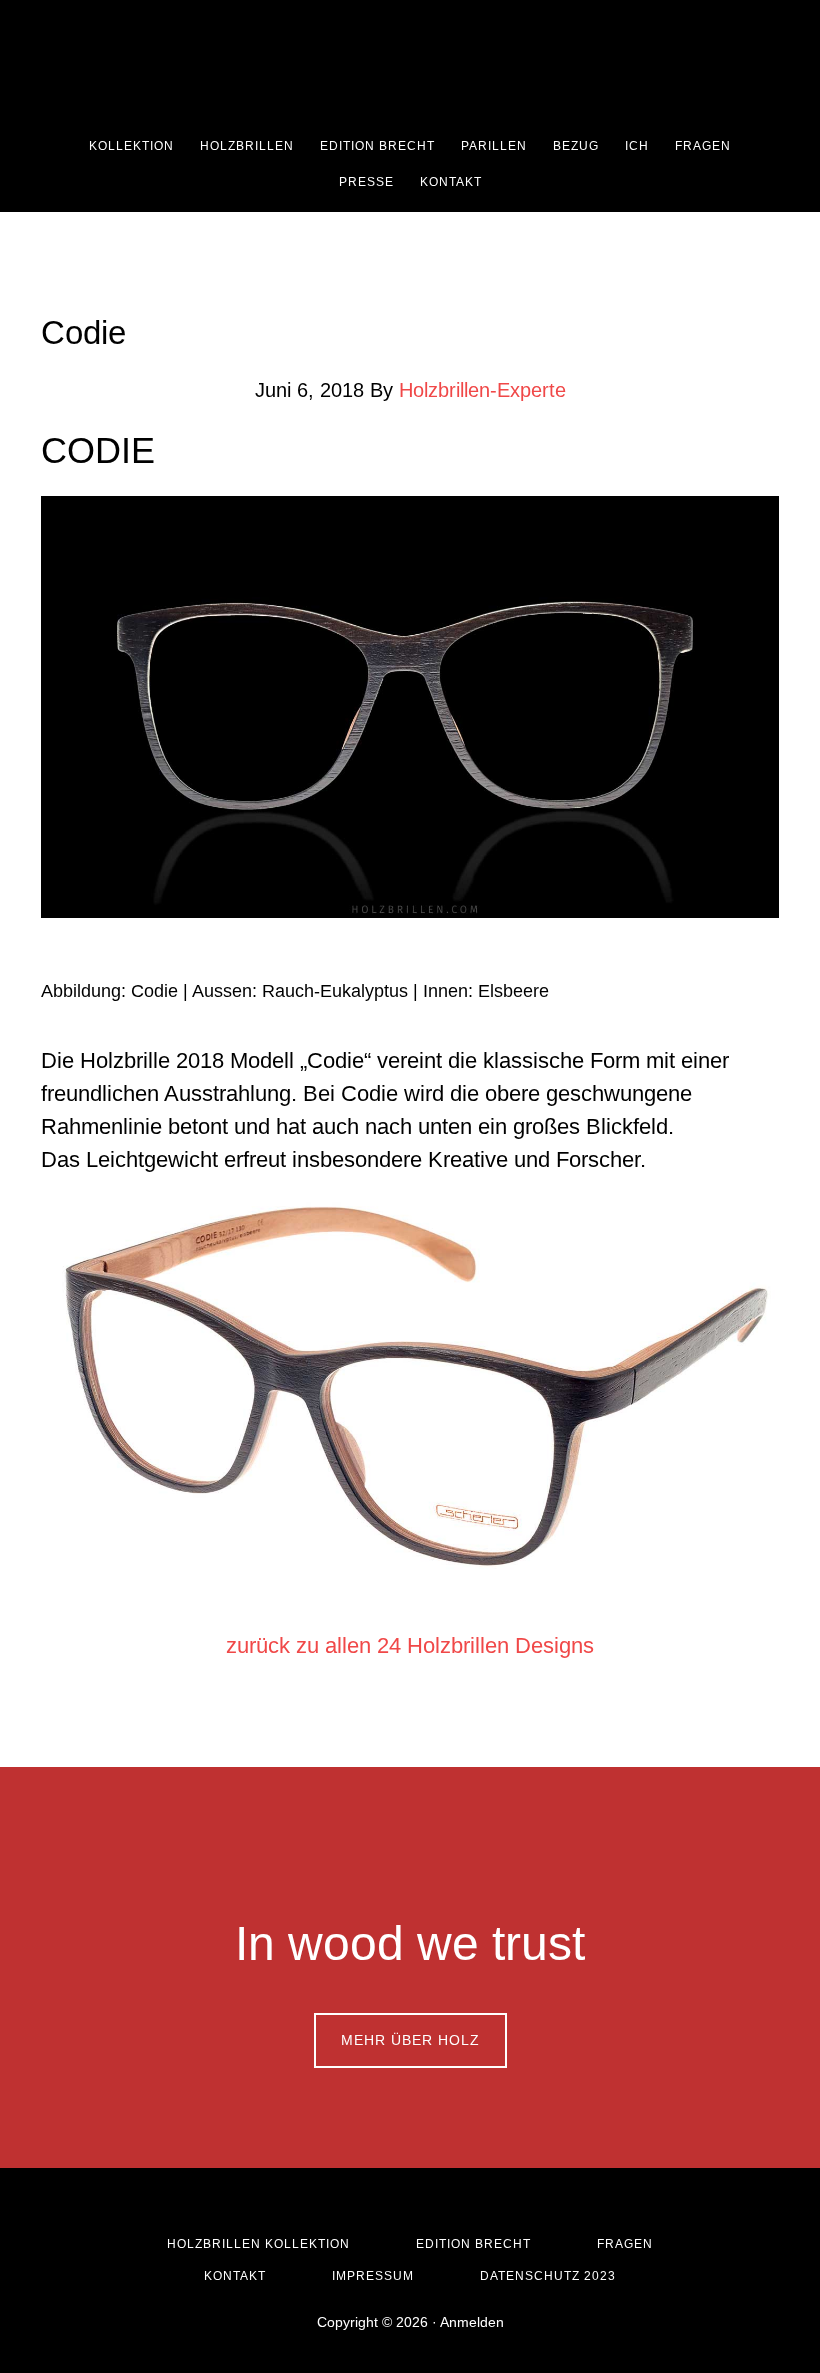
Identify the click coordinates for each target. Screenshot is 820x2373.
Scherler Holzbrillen (420, 65)
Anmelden (472, 2322)
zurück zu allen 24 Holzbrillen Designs (410, 1645)
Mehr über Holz (410, 2040)
